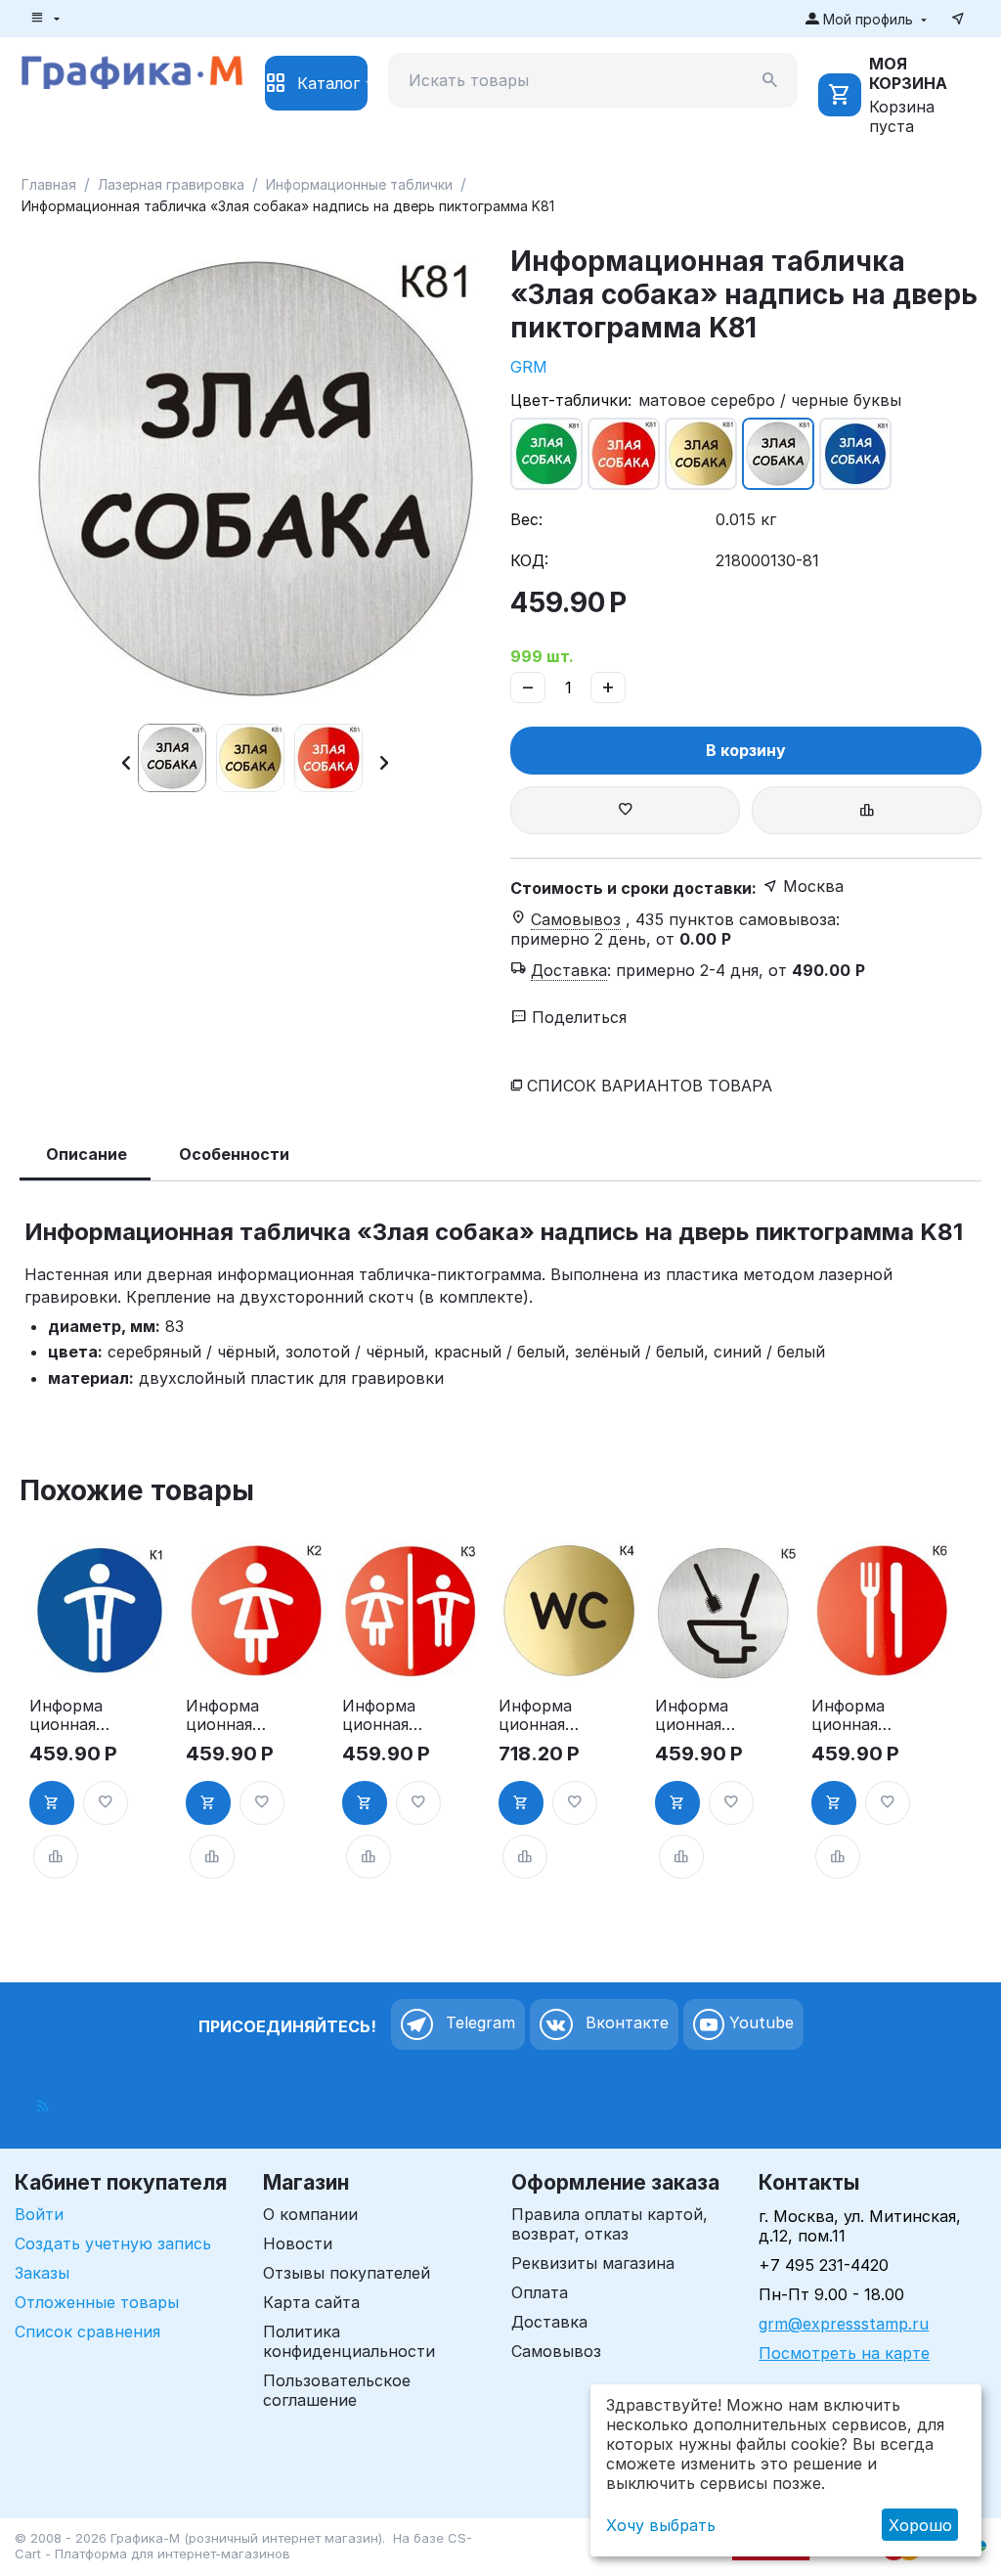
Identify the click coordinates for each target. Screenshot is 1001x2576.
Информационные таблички (359, 184)
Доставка (549, 2322)
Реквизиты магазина (593, 2263)
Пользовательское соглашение (337, 2390)
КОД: (529, 560)
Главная (49, 184)
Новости (298, 2243)
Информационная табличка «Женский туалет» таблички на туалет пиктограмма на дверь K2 (225, 1715)
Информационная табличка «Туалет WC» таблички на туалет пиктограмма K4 (537, 1715)
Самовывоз (556, 2351)
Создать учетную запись (113, 2243)
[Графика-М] (132, 69)
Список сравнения (87, 2332)
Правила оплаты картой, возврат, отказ (609, 2224)
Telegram (478, 2023)
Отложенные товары (97, 2302)
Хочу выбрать (661, 2525)
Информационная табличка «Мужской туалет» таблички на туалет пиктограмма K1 (67, 1715)
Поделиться (577, 1017)
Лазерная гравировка (171, 184)
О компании (310, 2214)
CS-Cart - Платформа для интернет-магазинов (243, 2546)
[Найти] (770, 80)
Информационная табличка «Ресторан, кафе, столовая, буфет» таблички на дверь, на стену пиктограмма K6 (850, 1715)
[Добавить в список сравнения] (867, 810)
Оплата (540, 2292)
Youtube (759, 2023)
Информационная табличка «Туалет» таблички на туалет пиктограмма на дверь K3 (380, 1715)
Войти (39, 2214)
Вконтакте (625, 2023)
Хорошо (920, 2525)
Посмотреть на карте (844, 2353)
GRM (529, 367)
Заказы (42, 2273)
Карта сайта (311, 2302)
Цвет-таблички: (571, 400)
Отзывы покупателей (347, 2273)
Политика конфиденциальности (349, 2341)
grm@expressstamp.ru (844, 2324)
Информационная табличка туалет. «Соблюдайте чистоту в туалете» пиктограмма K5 (695, 1715)
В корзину (746, 750)
